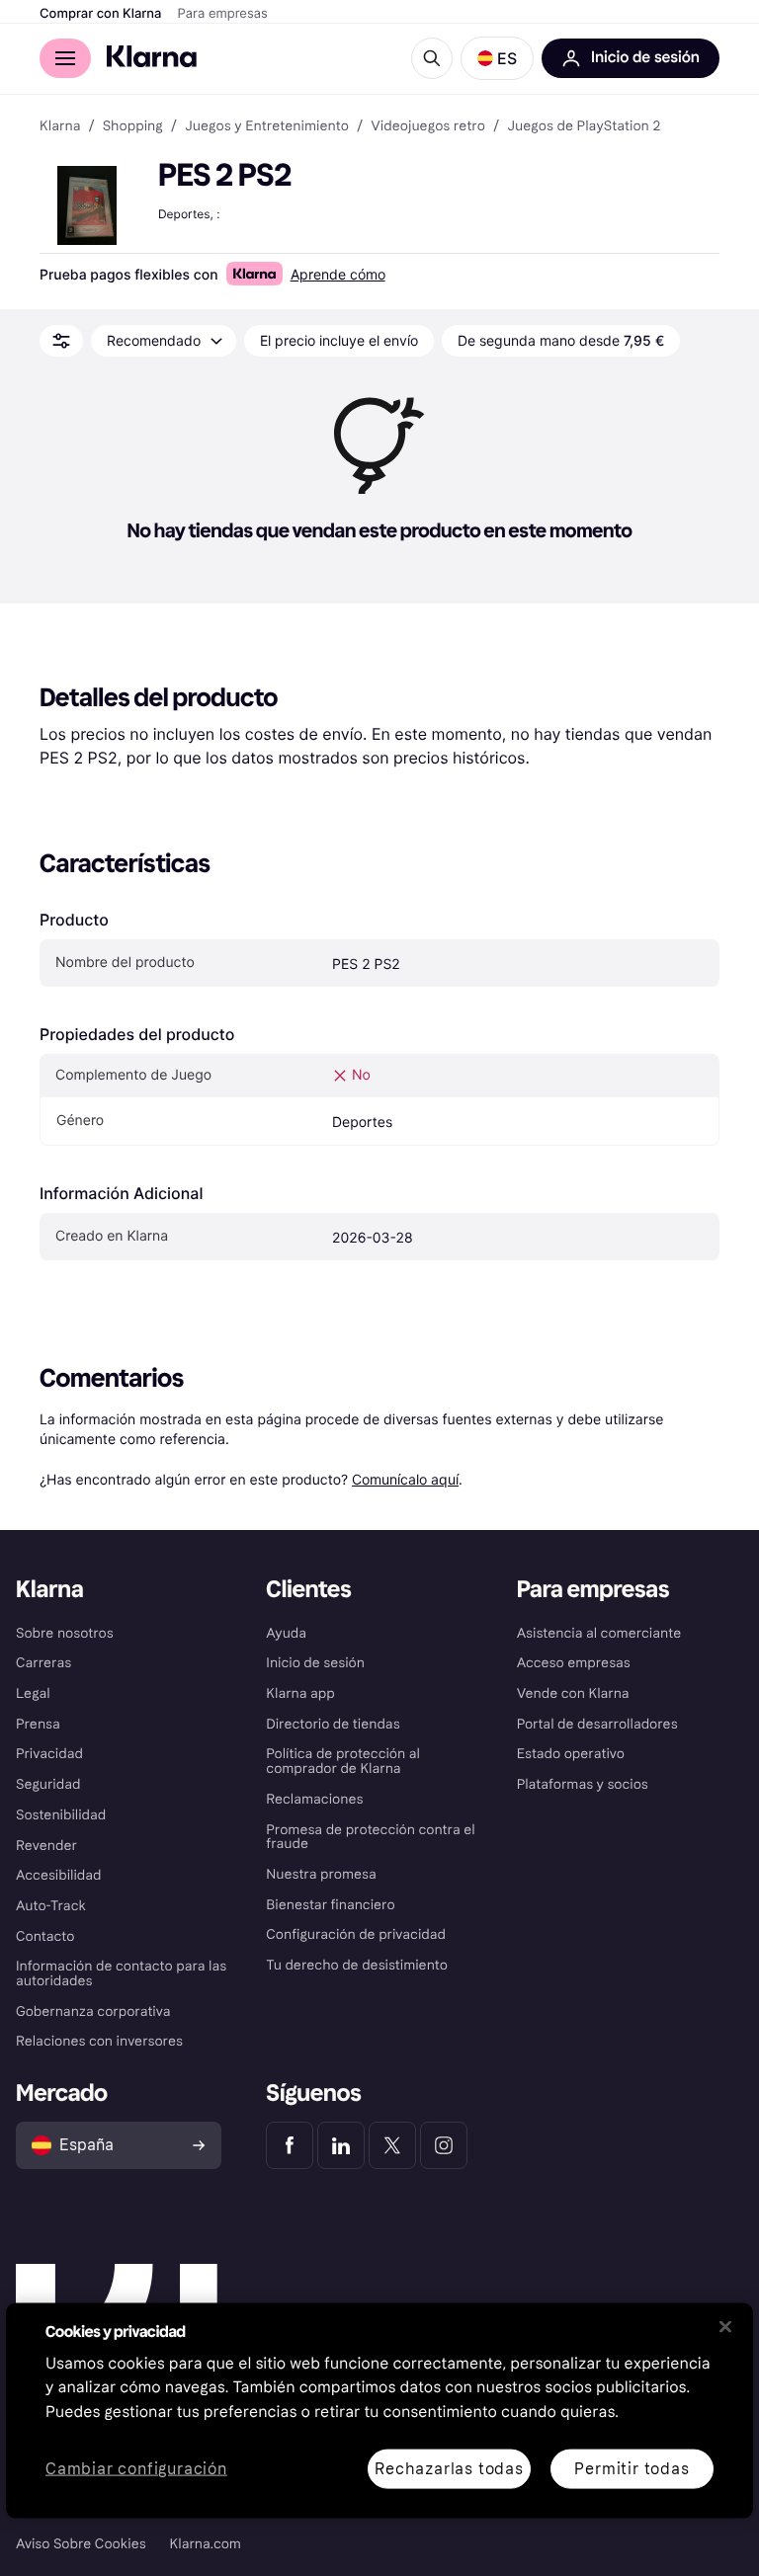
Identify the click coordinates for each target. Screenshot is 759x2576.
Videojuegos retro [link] (428, 126)
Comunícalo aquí (405, 1479)
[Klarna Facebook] (290, 2145)
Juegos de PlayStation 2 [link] (584, 126)
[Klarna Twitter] (392, 2145)
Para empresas (223, 14)
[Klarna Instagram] (444, 2145)
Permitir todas (632, 2468)
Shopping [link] (133, 126)
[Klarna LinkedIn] (341, 2145)
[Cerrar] (725, 2326)
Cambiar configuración (136, 2469)
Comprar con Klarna (101, 14)
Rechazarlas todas (449, 2468)
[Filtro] (61, 341)
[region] (379, 2410)
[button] (497, 58)
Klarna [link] (60, 126)
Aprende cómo (338, 274)
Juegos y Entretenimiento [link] (267, 126)
